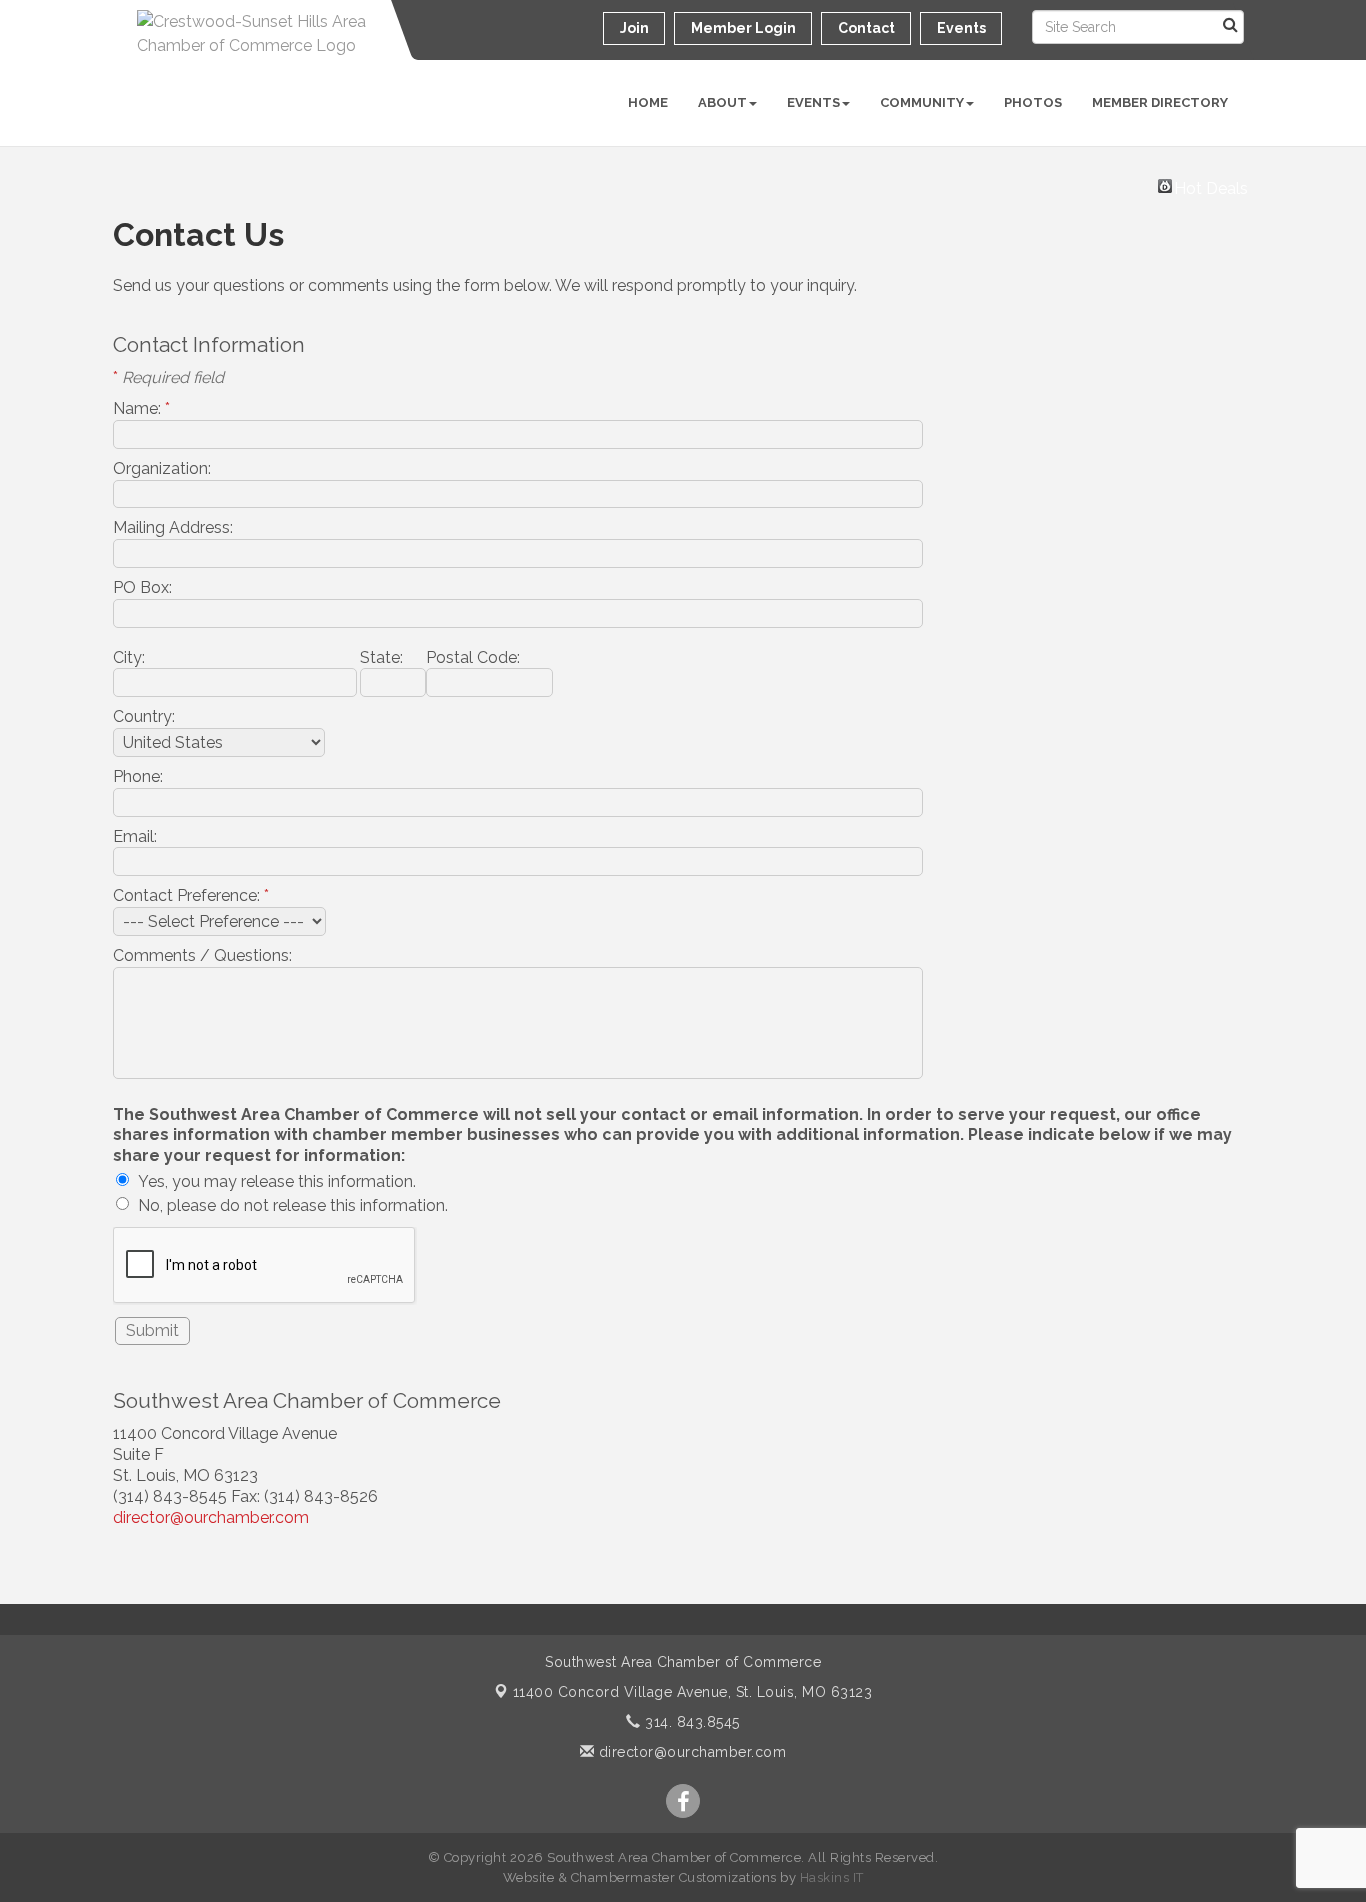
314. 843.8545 (690, 1722)
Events (813, 102)
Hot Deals (1211, 186)
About (722, 102)
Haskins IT (832, 1877)
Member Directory (1160, 102)
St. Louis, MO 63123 (693, 1692)
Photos (1033, 102)
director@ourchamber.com (211, 1517)
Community (922, 102)
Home (648, 102)
